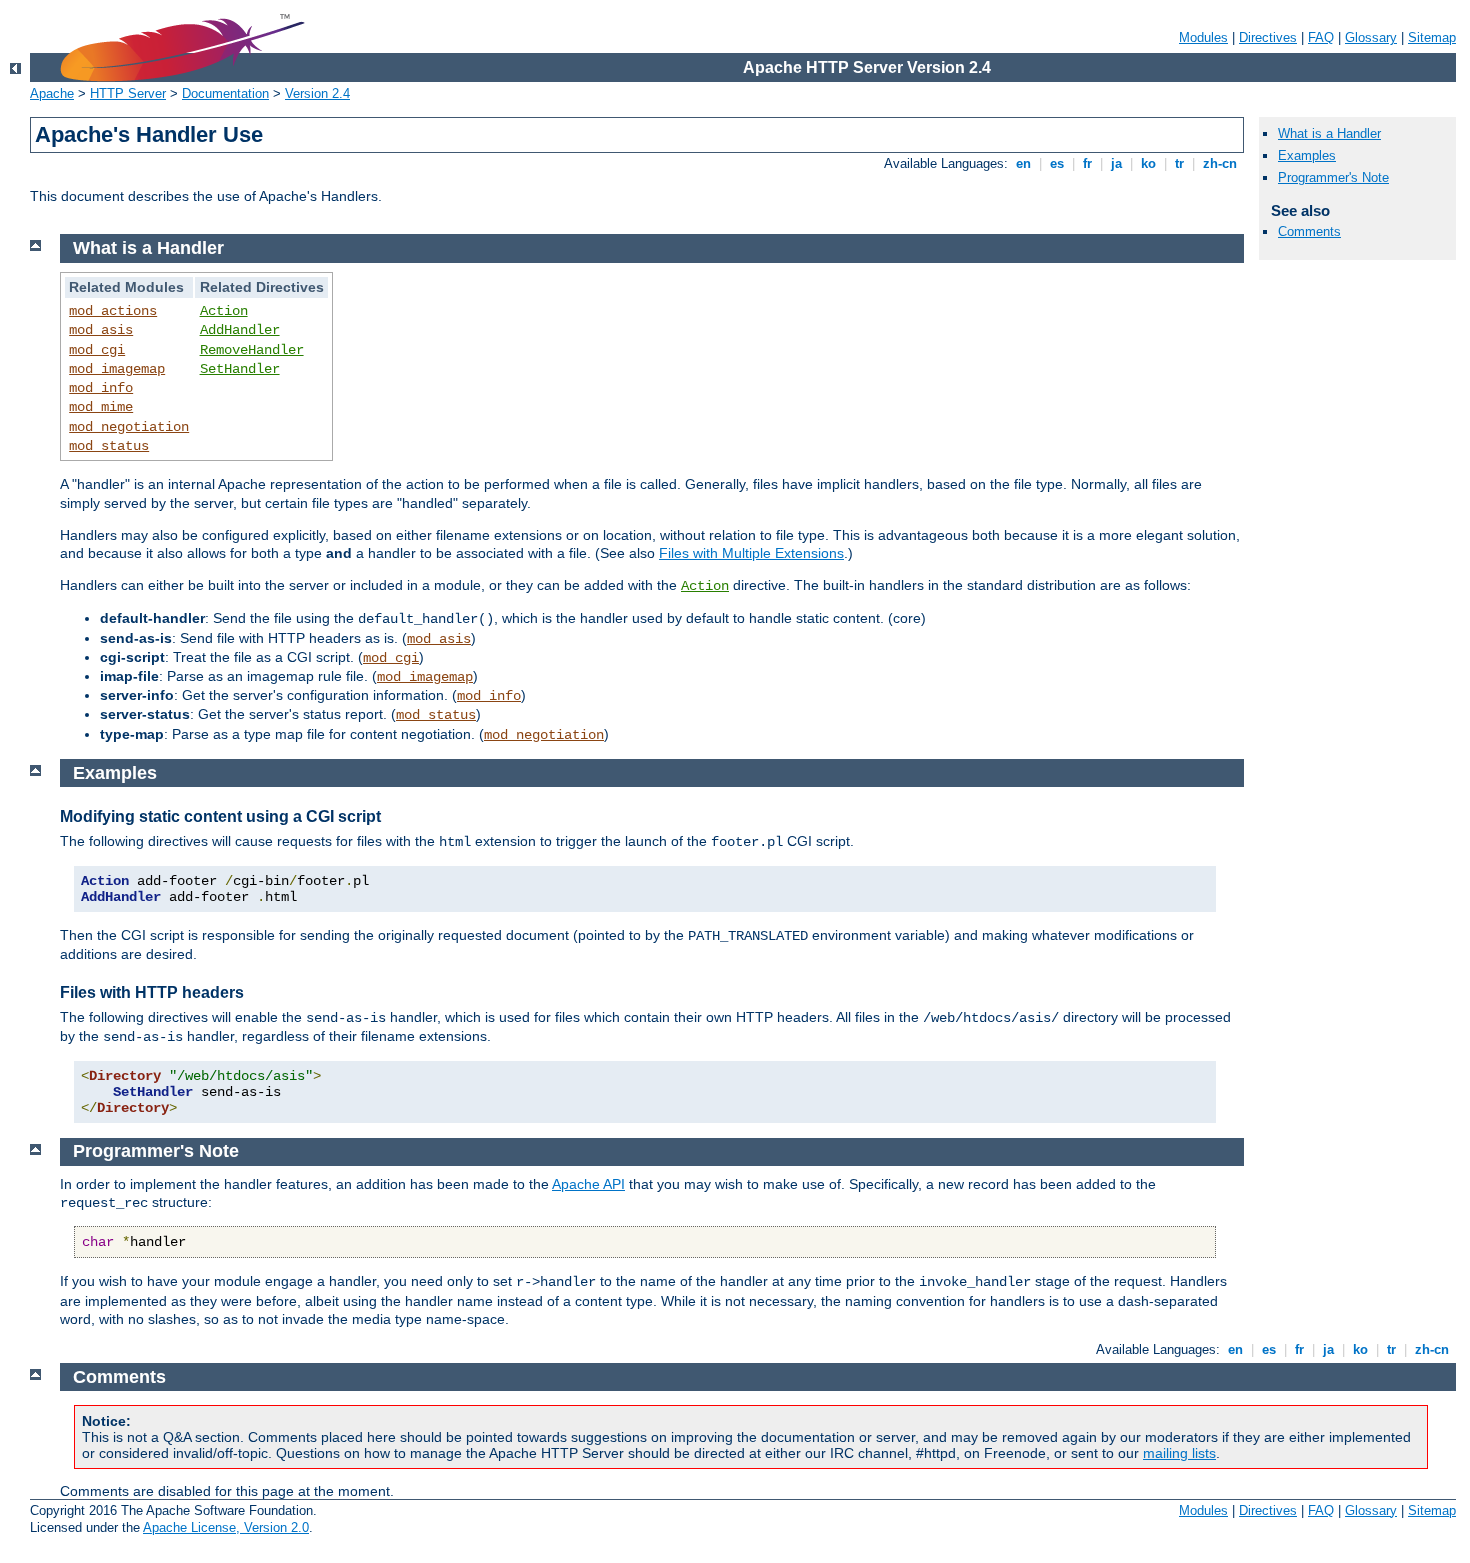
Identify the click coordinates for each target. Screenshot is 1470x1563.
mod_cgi (97, 350)
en (1023, 163)
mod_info (101, 388)
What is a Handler (1329, 133)
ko (1148, 163)
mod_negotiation (129, 427)
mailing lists (1179, 1453)
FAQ (1321, 37)
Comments (1309, 231)
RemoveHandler (252, 350)
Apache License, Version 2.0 (226, 1527)
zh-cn (1220, 163)
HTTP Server (128, 93)
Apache (52, 93)
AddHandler (240, 330)
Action (224, 311)
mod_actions (113, 311)
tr (1179, 163)
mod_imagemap (117, 369)
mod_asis (101, 330)
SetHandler (240, 369)
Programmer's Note (1333, 177)
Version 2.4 (317, 93)
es (1057, 163)
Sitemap (1432, 37)
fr (1087, 163)
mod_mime (101, 407)
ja (1116, 163)
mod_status (109, 446)
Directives (1268, 37)
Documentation (225, 93)
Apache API (588, 1184)
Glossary (1371, 37)
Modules (1203, 37)
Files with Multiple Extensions (751, 553)
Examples (1307, 155)
